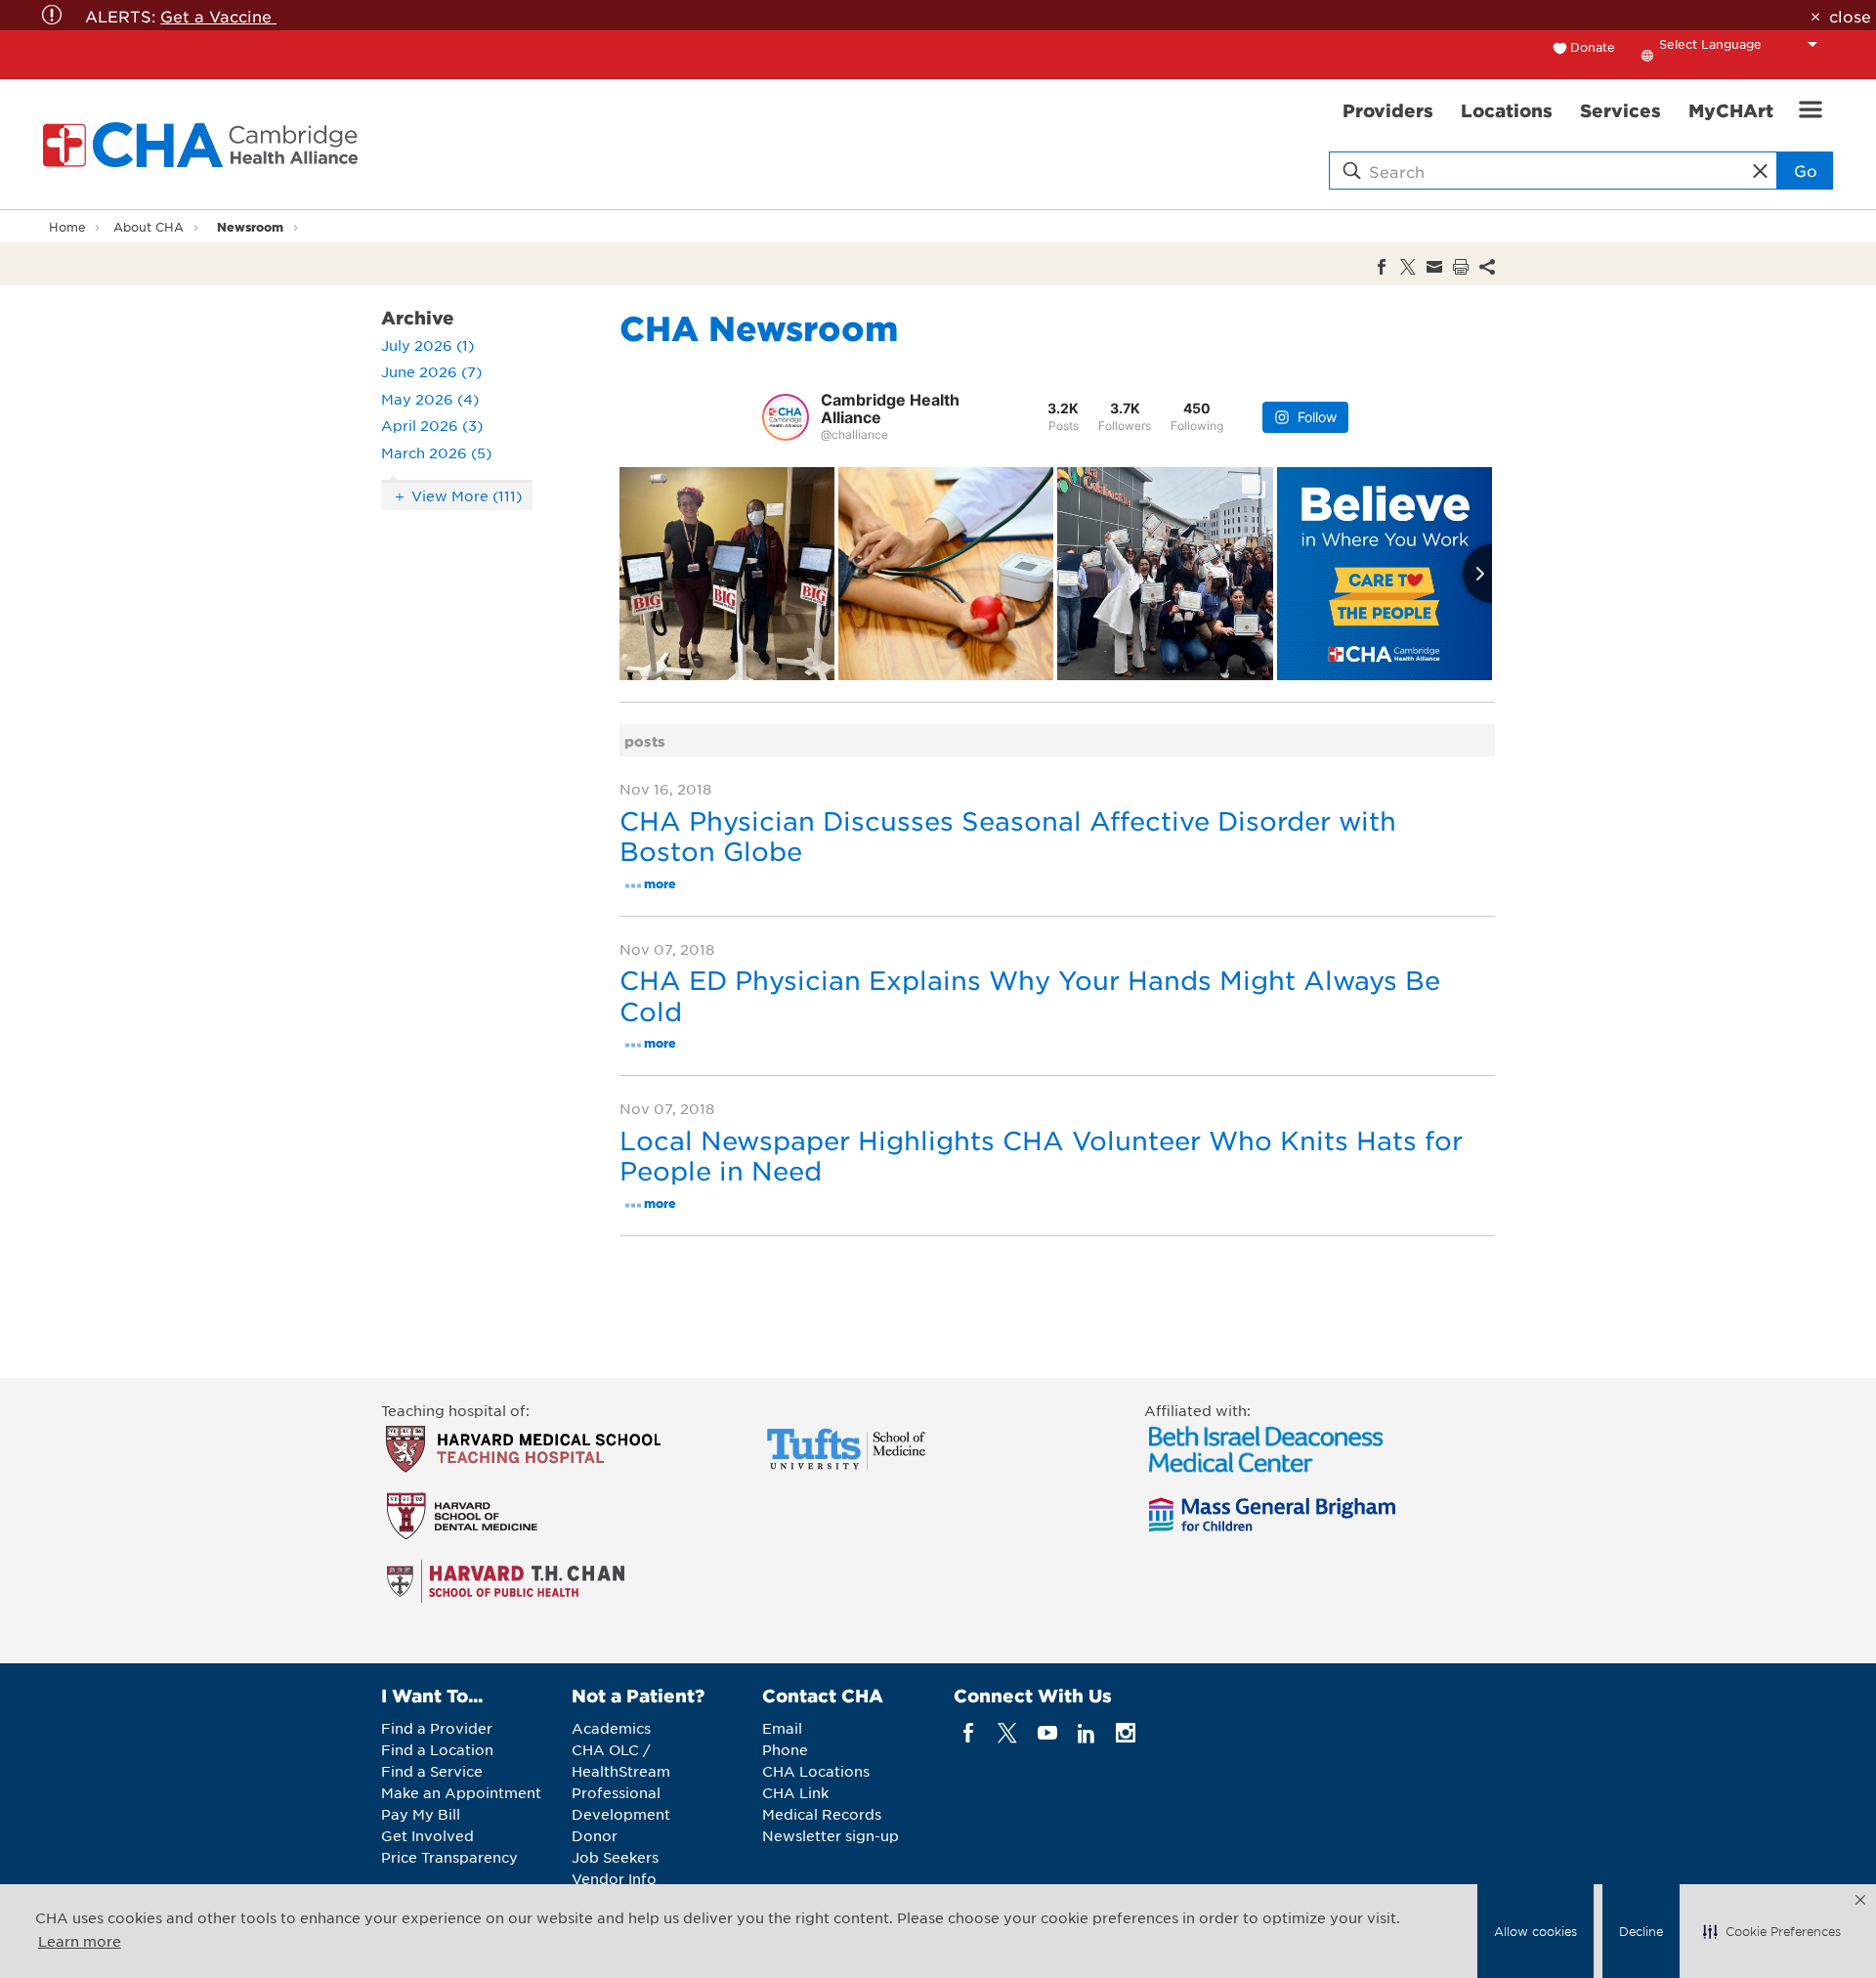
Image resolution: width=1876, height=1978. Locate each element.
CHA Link (795, 1792)
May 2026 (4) (430, 399)
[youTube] (1047, 1733)
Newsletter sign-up (831, 1835)
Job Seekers (615, 1857)
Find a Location (437, 1749)
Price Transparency (449, 1857)
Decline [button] (1641, 1931)
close (1850, 16)
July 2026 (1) (427, 345)
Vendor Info (614, 1878)
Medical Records (822, 1814)
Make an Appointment (461, 1792)
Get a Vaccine (218, 16)
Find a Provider (437, 1728)
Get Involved (427, 1835)
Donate (1593, 47)
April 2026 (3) (432, 425)
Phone (785, 1749)
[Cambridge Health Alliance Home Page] (204, 145)
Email (782, 1728)
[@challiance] (786, 417)
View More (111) (467, 495)
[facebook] (969, 1733)
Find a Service (432, 1771)
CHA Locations (816, 1771)
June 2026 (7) (431, 371)
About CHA (149, 227)
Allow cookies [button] (1535, 1931)
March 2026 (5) (436, 452)
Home (67, 227)
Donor (595, 1835)
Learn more (80, 1941)
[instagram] (1126, 1733)
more (660, 883)
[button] (1772, 1931)
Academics (611, 1728)
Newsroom (250, 226)
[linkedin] (1086, 1733)
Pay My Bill (421, 1814)
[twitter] (1008, 1733)
